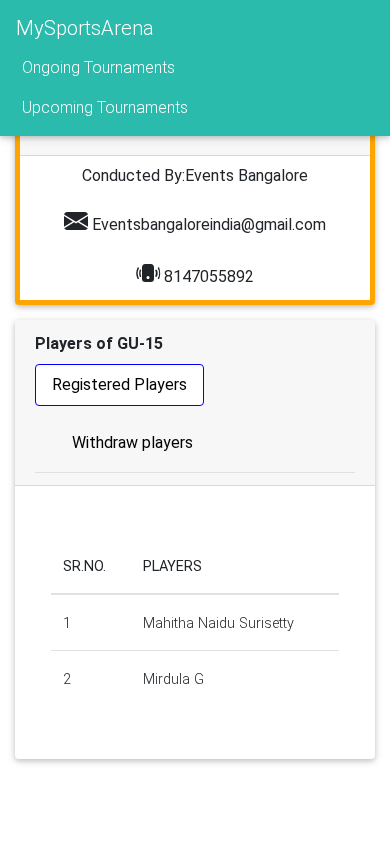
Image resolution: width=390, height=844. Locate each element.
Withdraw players (132, 442)
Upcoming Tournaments (105, 107)
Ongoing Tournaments (98, 67)
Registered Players (119, 384)
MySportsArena (85, 28)
